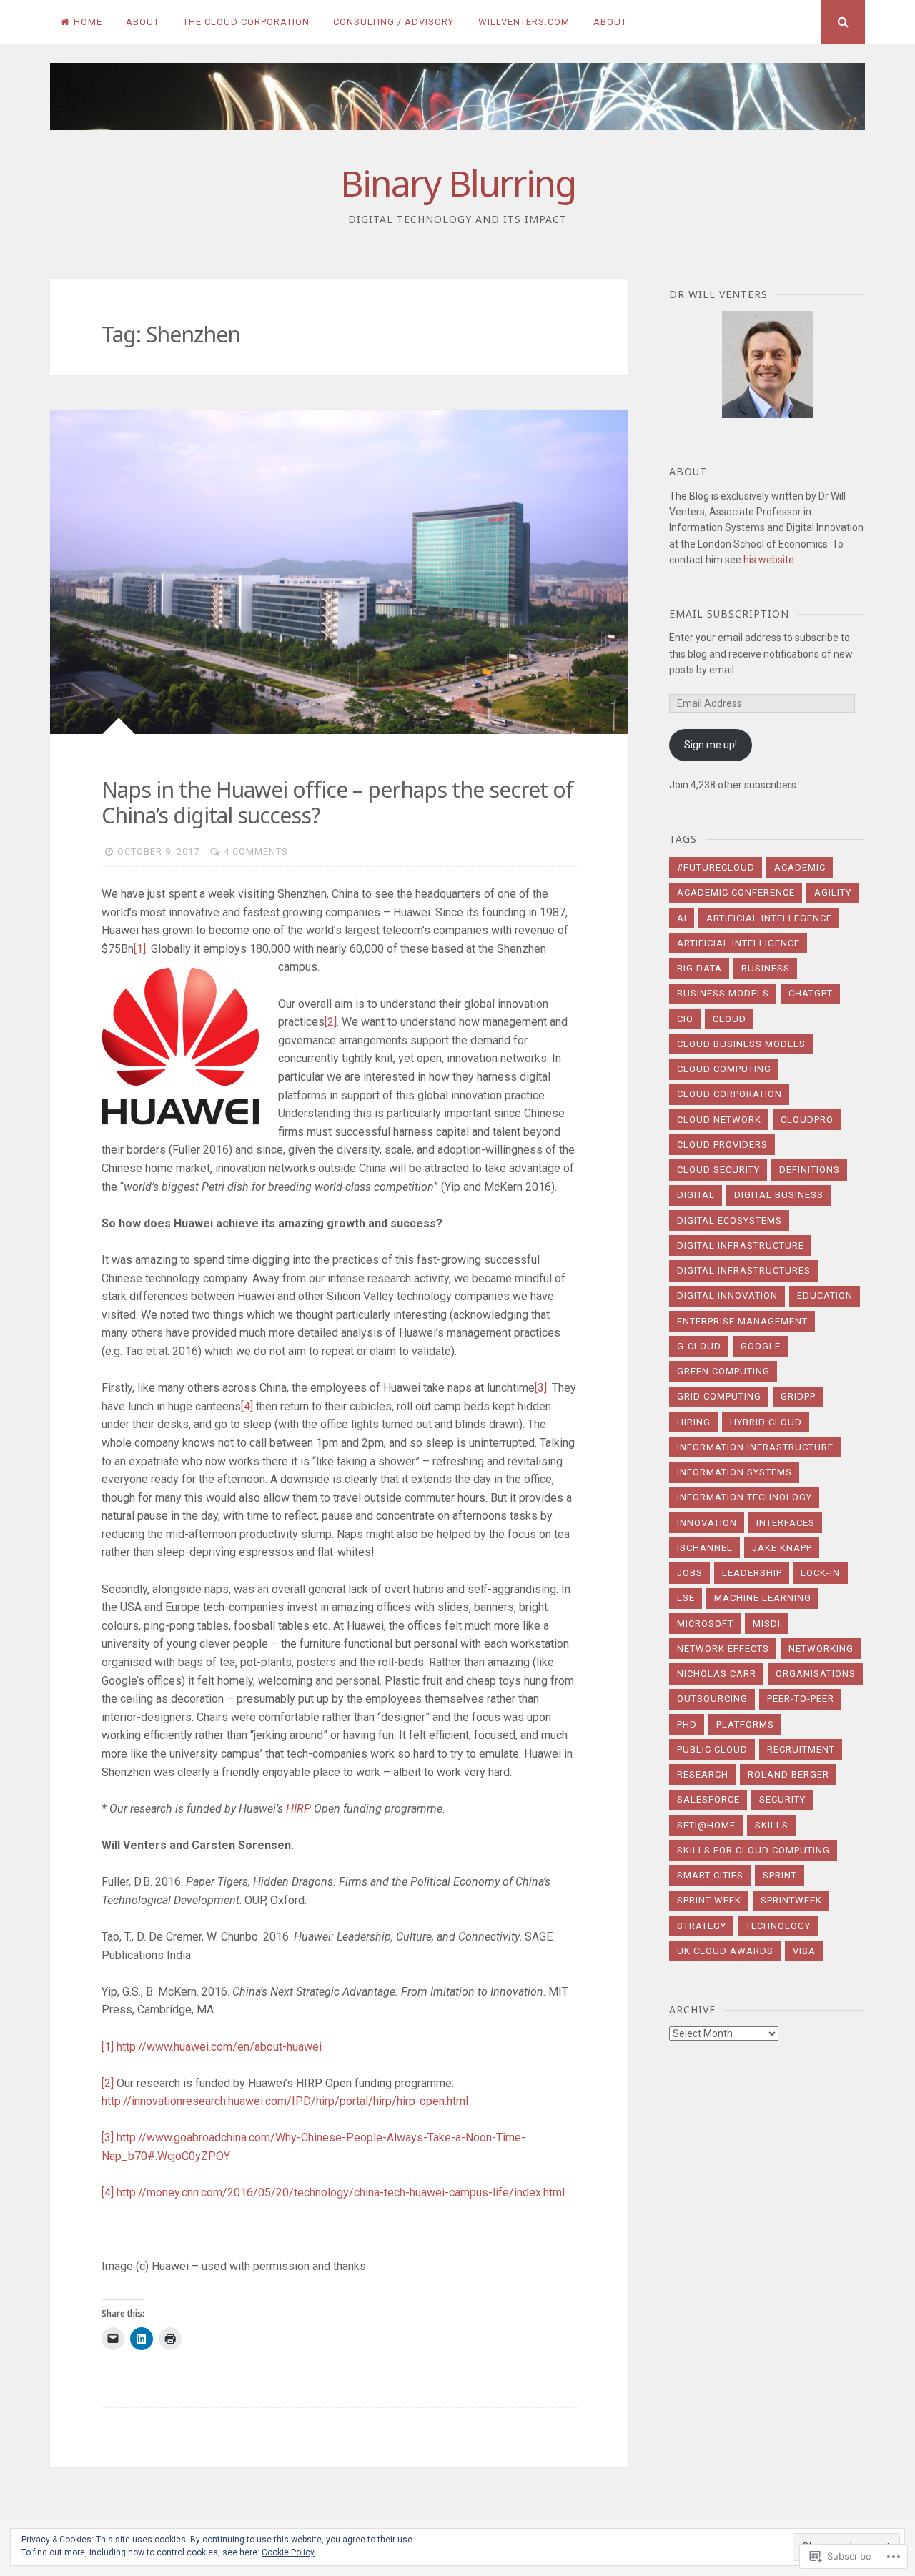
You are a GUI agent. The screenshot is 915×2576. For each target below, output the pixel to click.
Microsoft (705, 1624)
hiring (694, 1422)
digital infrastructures (744, 1270)
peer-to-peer (801, 1699)
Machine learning (763, 1598)
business (766, 968)
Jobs (690, 1573)
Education (825, 1296)
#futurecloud (716, 867)
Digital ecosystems (729, 1220)
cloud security (718, 1170)
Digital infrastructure (741, 1245)
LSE (686, 1598)
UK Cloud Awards (725, 1951)
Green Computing (723, 1371)
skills (772, 1825)
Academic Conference (736, 892)
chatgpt (811, 993)
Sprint (780, 1875)
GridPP (798, 1396)
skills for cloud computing (753, 1850)
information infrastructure (755, 1447)
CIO (685, 1019)
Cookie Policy (288, 2552)
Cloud (729, 1019)
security (782, 1799)
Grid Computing (719, 1396)
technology (778, 1926)
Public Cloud (712, 1749)
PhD (687, 1724)
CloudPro (807, 1120)
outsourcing (712, 1699)
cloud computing (724, 1069)
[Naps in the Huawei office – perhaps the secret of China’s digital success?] (339, 572)
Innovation (707, 1523)
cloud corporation (729, 1094)
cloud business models (741, 1044)
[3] (541, 1388)
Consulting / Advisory (394, 22)
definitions (810, 1170)
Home (88, 22)
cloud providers (722, 1145)
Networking (821, 1649)
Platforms (745, 1724)
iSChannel (705, 1548)
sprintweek (791, 1900)
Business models (723, 993)
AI (682, 918)
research (703, 1774)
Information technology (745, 1497)
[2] (331, 1022)
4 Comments (256, 852)
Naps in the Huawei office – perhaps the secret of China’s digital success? (337, 802)
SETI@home (706, 1825)
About (143, 22)
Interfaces (786, 1523)
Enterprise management (742, 1321)
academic (800, 867)
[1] (140, 949)
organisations (816, 1674)
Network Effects (723, 1649)
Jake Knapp (782, 1548)
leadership (752, 1573)
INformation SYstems (735, 1472)
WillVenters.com (524, 22)
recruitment (801, 1749)
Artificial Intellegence (769, 918)
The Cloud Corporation (246, 22)
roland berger (788, 1774)
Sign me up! (711, 745)
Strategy (702, 1926)
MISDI (767, 1624)
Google (761, 1346)
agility (833, 892)
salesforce (708, 1799)
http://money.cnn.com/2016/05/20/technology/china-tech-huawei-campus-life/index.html (341, 2193)
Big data (699, 968)
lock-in (820, 1573)
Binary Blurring (458, 183)
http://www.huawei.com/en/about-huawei (219, 2047)
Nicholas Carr (717, 1674)
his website (769, 560)
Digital (696, 1195)
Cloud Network (719, 1120)
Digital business (779, 1195)
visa (804, 1951)
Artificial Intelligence (738, 943)
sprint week (709, 1900)
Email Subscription (729, 614)
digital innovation (727, 1296)
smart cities (710, 1875)
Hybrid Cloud (766, 1422)
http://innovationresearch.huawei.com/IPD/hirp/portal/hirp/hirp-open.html (285, 2101)
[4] (247, 1406)
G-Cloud (699, 1346)
